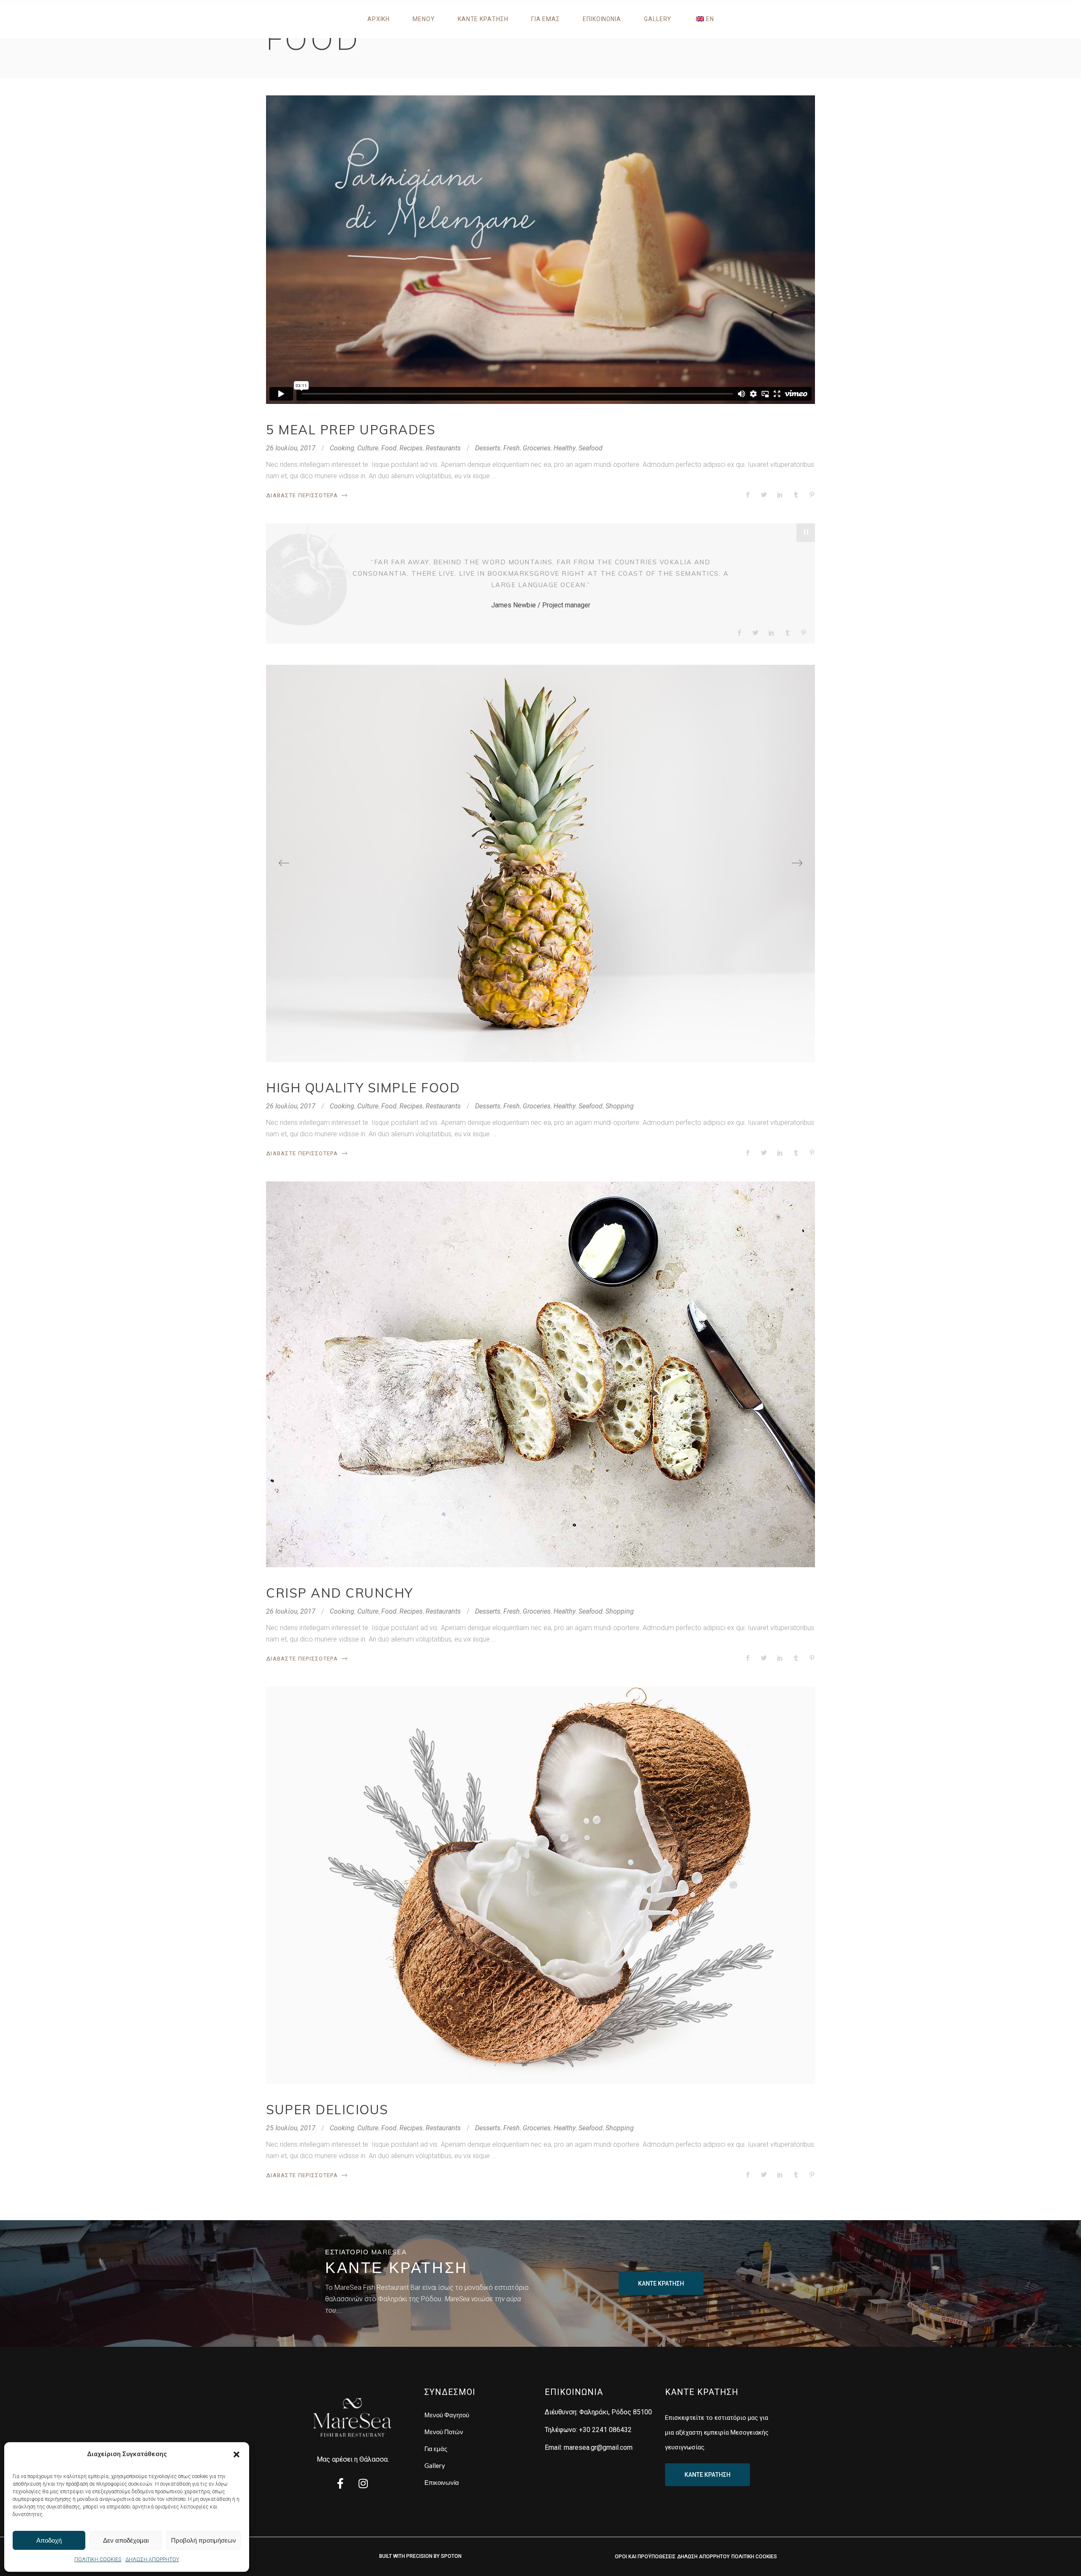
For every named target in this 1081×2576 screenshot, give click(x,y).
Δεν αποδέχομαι (126, 2540)
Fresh (512, 448)
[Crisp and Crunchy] (540, 1374)
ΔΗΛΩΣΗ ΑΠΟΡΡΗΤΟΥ (152, 2560)
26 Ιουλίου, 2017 (291, 448)
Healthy (565, 448)
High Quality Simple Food (363, 1088)
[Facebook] (340, 2484)
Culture (368, 448)
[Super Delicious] (540, 1885)
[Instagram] (363, 2484)
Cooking (342, 448)
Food (389, 448)
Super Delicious (327, 2110)
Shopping (620, 1106)
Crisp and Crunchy (340, 1593)
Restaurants (443, 448)
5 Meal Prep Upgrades (351, 430)
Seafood (591, 448)
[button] (236, 2454)
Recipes (411, 448)
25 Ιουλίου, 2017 (291, 2128)
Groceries (537, 448)
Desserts (488, 448)
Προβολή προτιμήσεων (204, 2540)
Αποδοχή (49, 2540)
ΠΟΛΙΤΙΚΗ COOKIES (98, 2560)
